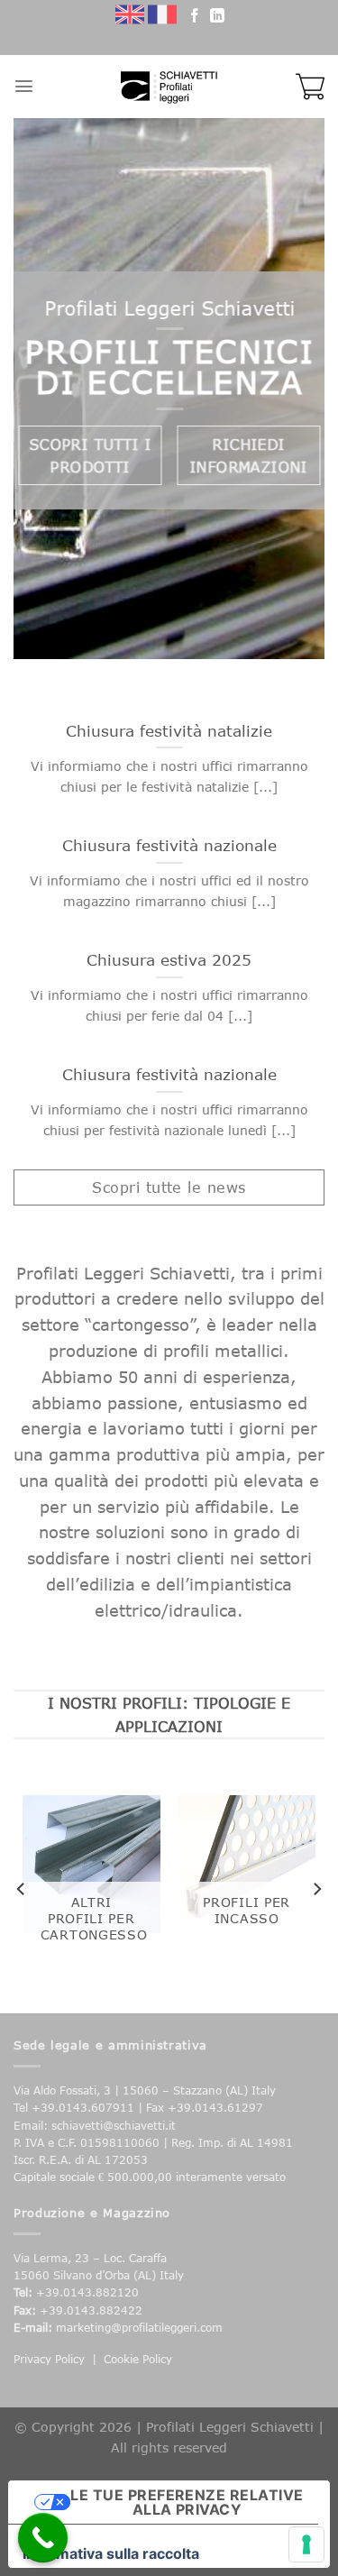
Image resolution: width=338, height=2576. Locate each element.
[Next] (316, 1889)
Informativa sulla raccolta (111, 2553)
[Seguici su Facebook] (195, 18)
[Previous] (22, 1889)
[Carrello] (310, 87)
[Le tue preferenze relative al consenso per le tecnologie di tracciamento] (306, 2544)
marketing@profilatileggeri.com (139, 2328)
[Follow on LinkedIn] (217, 18)
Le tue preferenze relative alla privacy (187, 2502)
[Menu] (24, 86)
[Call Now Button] (43, 2538)
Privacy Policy (49, 2359)
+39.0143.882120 (87, 2292)
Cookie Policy (138, 2359)
